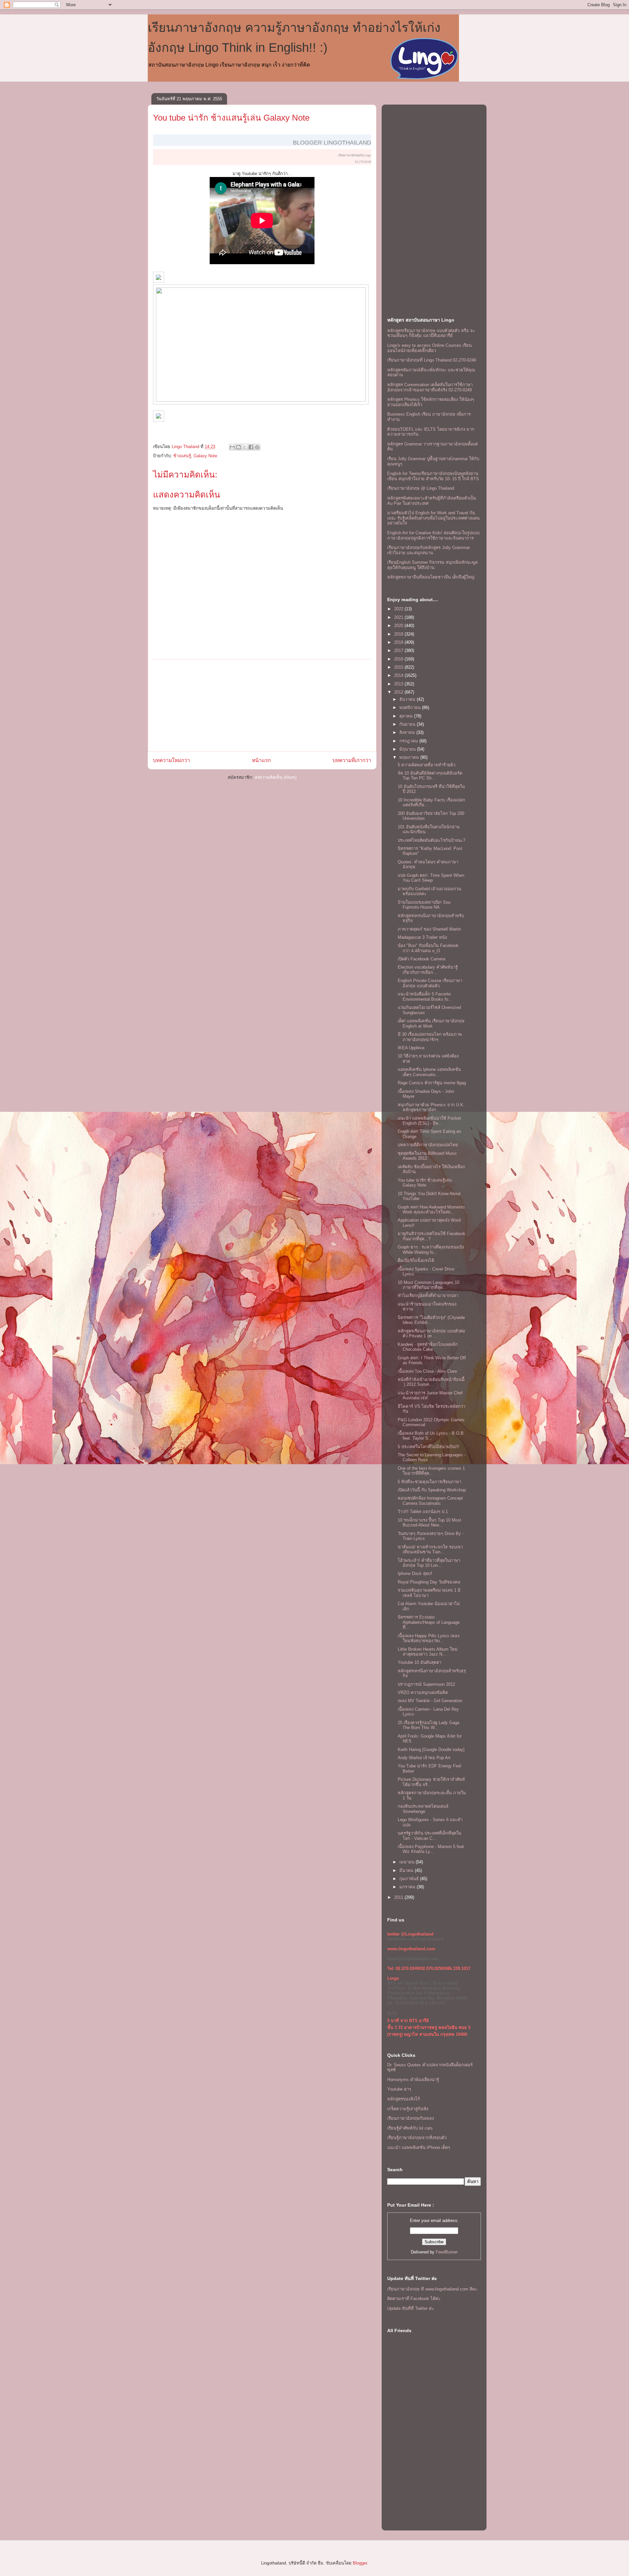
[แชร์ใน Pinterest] (257, 447)
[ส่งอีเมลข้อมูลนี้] (232, 447)
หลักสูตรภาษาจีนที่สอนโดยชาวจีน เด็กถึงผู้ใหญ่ (431, 577)
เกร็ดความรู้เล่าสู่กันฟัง (408, 2109)
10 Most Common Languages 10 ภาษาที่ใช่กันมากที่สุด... (429, 1285)
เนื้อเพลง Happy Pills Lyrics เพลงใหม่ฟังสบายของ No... (429, 1638)
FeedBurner (447, 2252)
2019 (399, 634)
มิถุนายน (408, 749)
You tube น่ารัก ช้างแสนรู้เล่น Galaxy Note (425, 1183)
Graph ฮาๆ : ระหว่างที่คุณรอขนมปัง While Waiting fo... (431, 1250)
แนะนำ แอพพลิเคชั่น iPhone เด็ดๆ (419, 2147)
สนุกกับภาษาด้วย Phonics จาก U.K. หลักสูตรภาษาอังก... (431, 1107)
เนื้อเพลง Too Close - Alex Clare (427, 1371)
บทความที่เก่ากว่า (352, 760)
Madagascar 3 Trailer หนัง (422, 937)
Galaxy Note (205, 456)
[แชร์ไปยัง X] (245, 447)
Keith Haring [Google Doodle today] (431, 1750)
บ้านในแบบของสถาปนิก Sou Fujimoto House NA (424, 905)
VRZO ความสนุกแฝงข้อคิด (423, 1692)
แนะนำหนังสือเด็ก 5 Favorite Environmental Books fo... (425, 997)
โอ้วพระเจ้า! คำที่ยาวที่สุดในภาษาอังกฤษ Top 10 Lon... (429, 1563)
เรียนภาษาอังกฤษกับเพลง (410, 2118)
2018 (399, 642)
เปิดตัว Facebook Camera (421, 959)
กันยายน (408, 724)
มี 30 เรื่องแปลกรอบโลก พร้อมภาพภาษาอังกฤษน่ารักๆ (430, 1037)
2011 (399, 1897)
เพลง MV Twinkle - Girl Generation (430, 1701)
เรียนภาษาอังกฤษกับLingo (355, 155)
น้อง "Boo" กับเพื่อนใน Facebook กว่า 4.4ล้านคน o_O (428, 948)
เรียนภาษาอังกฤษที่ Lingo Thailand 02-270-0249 (432, 360)
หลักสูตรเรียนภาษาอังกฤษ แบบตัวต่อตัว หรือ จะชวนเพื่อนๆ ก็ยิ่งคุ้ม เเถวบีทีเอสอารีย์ (431, 333)
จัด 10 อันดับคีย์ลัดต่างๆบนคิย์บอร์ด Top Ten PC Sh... (430, 776)
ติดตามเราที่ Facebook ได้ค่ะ (414, 2299)
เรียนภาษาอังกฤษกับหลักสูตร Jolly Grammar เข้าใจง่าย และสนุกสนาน (429, 550)
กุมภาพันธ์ (410, 1879)
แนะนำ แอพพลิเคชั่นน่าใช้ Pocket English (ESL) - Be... (429, 1121)
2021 (399, 617)
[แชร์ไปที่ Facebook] (251, 447)
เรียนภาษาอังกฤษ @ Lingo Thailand (421, 488)
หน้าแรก (261, 760)
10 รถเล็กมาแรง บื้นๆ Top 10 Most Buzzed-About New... (429, 1523)
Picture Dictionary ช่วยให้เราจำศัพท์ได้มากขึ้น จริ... (431, 1782)
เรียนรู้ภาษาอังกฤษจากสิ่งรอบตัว (417, 2138)
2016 (399, 659)
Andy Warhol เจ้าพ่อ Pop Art (424, 1758)
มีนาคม (407, 1870)
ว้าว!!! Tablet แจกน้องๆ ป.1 (423, 1512)
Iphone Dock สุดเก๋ (415, 1573)
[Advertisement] (262, 705)
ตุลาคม (407, 716)
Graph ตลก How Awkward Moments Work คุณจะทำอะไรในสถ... (431, 1210)
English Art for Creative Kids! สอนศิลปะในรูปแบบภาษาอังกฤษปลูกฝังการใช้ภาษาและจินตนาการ (433, 535)
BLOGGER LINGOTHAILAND (332, 143)
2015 (399, 667)
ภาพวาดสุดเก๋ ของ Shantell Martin (429, 929)
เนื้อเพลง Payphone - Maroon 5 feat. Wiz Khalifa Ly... (431, 1849)
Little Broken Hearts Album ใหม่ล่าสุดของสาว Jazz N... (428, 1652)
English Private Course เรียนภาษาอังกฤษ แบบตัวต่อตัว (430, 983)
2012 (399, 692)
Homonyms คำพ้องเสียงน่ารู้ (413, 2080)
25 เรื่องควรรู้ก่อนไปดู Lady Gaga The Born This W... (429, 1725)
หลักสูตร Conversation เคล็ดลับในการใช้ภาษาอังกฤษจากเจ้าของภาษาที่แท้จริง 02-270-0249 (430, 387)
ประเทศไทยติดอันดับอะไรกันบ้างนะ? (431, 840)
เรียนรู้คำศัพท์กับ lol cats (410, 2128)
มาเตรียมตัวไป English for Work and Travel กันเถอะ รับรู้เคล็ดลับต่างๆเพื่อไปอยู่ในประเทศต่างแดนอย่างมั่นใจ (433, 518)
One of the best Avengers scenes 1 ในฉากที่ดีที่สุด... (431, 1471)
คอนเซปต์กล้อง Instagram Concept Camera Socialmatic (430, 1501)
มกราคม (408, 1887)
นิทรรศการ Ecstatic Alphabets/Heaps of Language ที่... (429, 1622)
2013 (399, 684)
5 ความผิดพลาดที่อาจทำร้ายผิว (427, 765)
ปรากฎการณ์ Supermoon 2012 (426, 1684)
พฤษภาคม (410, 757)
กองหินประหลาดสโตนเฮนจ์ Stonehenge (423, 1809)
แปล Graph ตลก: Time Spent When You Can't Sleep (431, 878)
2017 (399, 650)
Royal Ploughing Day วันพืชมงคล (429, 1582)
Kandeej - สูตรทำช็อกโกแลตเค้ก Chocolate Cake (428, 1347)
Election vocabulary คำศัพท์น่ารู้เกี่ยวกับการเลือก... (428, 970)
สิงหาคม (408, 732)
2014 (399, 675)
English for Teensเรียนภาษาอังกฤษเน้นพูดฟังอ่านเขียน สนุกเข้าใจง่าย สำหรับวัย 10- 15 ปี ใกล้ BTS (433, 476)
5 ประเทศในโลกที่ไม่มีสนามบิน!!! (429, 1447)
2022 (399, 609)
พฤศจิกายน (411, 708)
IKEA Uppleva (411, 1048)
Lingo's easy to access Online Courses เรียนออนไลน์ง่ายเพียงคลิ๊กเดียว (429, 348)
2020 (399, 626)
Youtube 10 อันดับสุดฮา (419, 1662)
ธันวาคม (408, 699)
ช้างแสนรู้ (182, 456)
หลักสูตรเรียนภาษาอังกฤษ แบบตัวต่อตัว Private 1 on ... (431, 1334)
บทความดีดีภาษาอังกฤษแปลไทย (428, 1145)
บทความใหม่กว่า (172, 760)
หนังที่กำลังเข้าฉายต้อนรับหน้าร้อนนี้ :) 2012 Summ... (431, 1382)
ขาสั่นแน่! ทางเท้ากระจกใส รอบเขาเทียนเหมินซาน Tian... (430, 1550)
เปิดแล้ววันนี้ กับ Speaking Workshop (432, 1490)
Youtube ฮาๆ (399, 2089)
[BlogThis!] (238, 447)
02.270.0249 (363, 162)
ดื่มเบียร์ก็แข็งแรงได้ (416, 1260)
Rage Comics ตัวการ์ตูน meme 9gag (432, 1083)
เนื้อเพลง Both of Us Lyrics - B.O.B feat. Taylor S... (431, 1436)
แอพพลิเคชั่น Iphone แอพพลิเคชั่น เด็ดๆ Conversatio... (429, 1072)
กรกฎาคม (409, 741)
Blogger (360, 2563)
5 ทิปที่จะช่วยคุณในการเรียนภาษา (429, 1482)
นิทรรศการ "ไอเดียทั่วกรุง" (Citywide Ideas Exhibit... (431, 1320)
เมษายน (408, 1862)
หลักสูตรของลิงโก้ (404, 2099)
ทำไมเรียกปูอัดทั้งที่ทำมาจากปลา (428, 1296)
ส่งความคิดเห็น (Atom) (276, 777)
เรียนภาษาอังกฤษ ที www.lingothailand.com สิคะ (432, 2289)
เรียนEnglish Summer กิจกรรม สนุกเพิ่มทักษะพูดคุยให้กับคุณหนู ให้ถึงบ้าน (432, 565)
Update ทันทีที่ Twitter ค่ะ (411, 2308)
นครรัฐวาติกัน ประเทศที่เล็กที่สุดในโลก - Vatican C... (429, 1836)
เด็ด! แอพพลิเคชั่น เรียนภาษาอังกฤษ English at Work (431, 1023)
